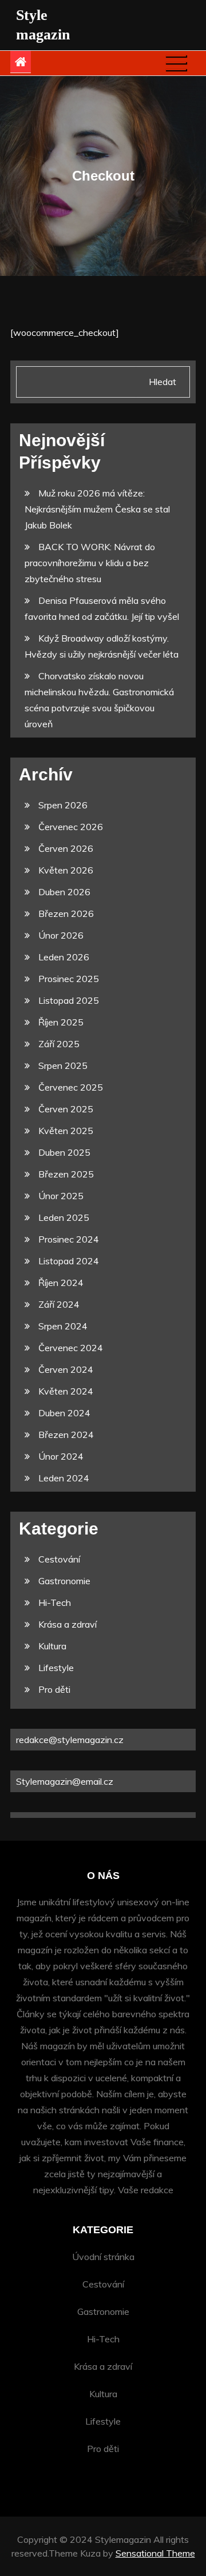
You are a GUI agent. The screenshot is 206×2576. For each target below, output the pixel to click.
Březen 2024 (66, 1435)
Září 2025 (59, 1044)
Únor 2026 (61, 935)
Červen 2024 (66, 1369)
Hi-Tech (55, 1603)
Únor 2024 (61, 1456)
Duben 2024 (64, 1413)
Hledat (163, 382)
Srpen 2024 (63, 1326)
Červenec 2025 (71, 1087)
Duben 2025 (64, 1152)
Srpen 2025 (63, 1065)
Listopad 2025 (69, 1000)
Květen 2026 (66, 870)
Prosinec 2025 (69, 979)
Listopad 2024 (69, 1261)
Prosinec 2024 (69, 1239)
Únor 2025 (61, 1196)
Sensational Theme (155, 2553)
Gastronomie (64, 1581)
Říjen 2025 (61, 1022)
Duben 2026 (64, 892)
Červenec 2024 (71, 1348)
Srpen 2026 (63, 805)
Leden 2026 (64, 957)
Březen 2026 (66, 914)
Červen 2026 (66, 848)
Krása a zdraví (68, 1624)
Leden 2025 (64, 1217)
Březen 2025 (66, 1174)
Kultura (52, 1646)
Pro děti (54, 1689)
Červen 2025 (66, 1109)
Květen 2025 (66, 1131)
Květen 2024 (66, 1391)
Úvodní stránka (103, 2257)
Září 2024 (59, 1304)
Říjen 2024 (61, 1283)
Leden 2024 (64, 1478)
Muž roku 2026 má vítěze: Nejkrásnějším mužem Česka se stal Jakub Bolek (97, 509)
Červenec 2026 (71, 827)
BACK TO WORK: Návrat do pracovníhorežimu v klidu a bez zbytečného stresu (90, 563)
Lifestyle (56, 1668)
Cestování (59, 1559)
